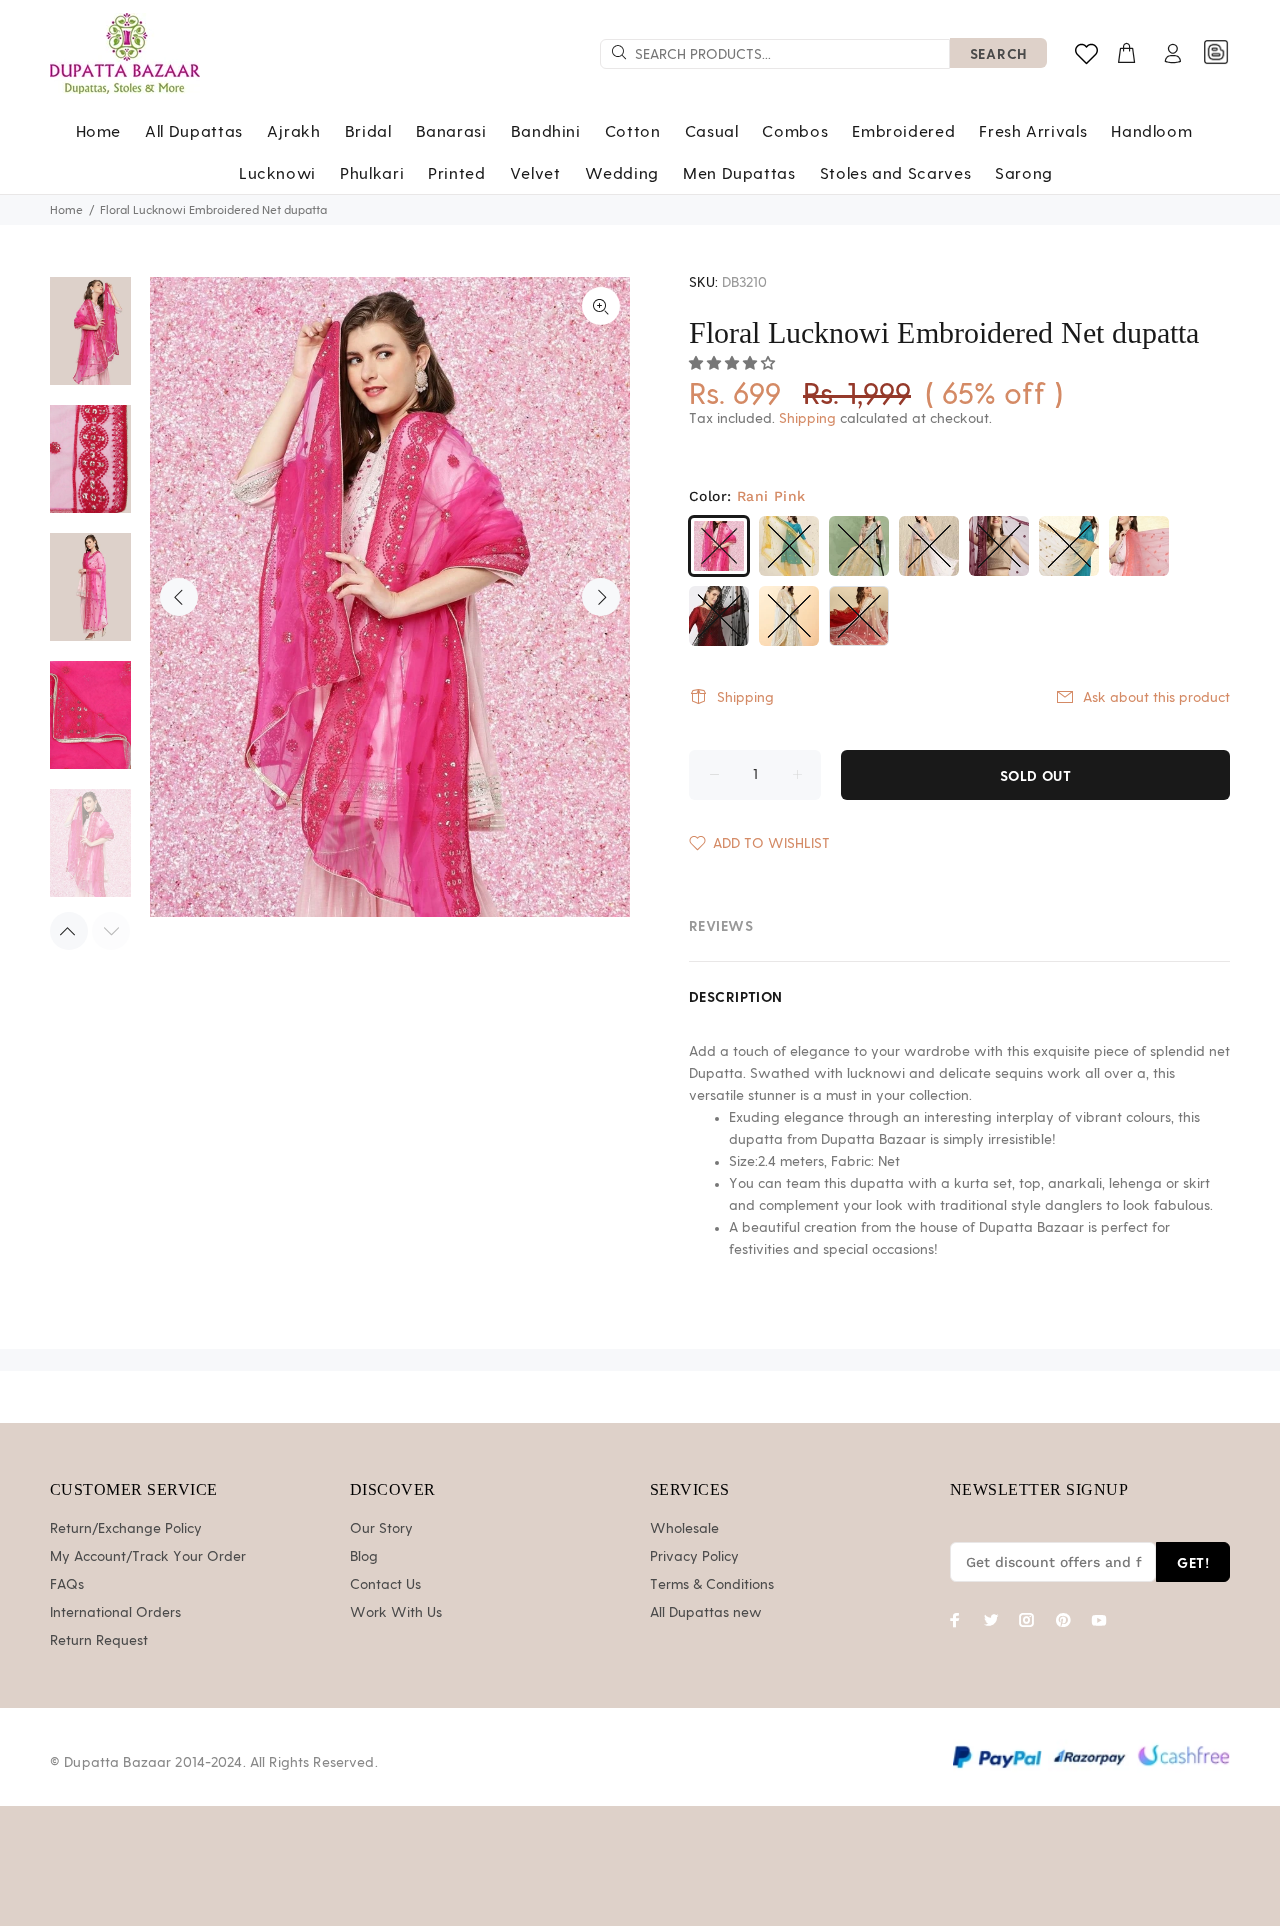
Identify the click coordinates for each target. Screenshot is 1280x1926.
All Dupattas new (706, 1613)
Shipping (807, 419)
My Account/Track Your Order (148, 1557)
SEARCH (998, 53)
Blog (364, 1557)
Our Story (381, 1529)
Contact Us (385, 1585)
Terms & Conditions (712, 1585)
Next (601, 597)
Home (66, 210)
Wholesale (684, 1529)
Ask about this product (1156, 698)
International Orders (115, 1613)
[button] (734, 364)
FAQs (67, 1585)
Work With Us (396, 1613)
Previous (179, 597)
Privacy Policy (694, 1557)
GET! (1193, 1562)
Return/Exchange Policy (126, 1529)
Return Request (99, 1641)
